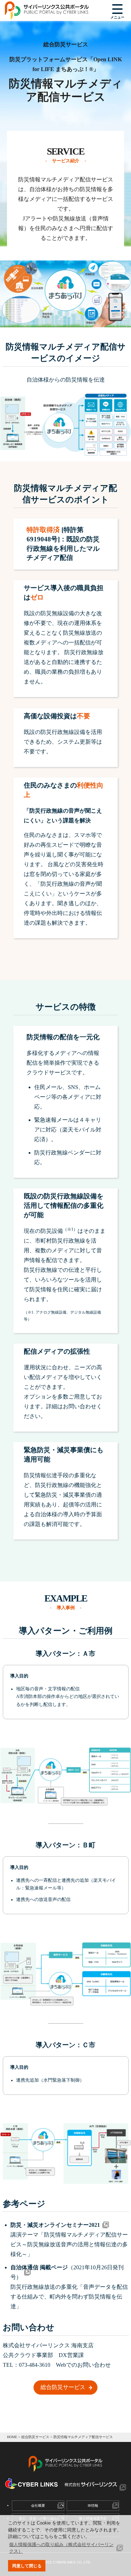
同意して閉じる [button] (27, 2566)
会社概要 (38, 2505)
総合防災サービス (63, 2387)
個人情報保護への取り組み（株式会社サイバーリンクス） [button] (61, 2548)
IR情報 (93, 2505)
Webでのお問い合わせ (83, 2365)
